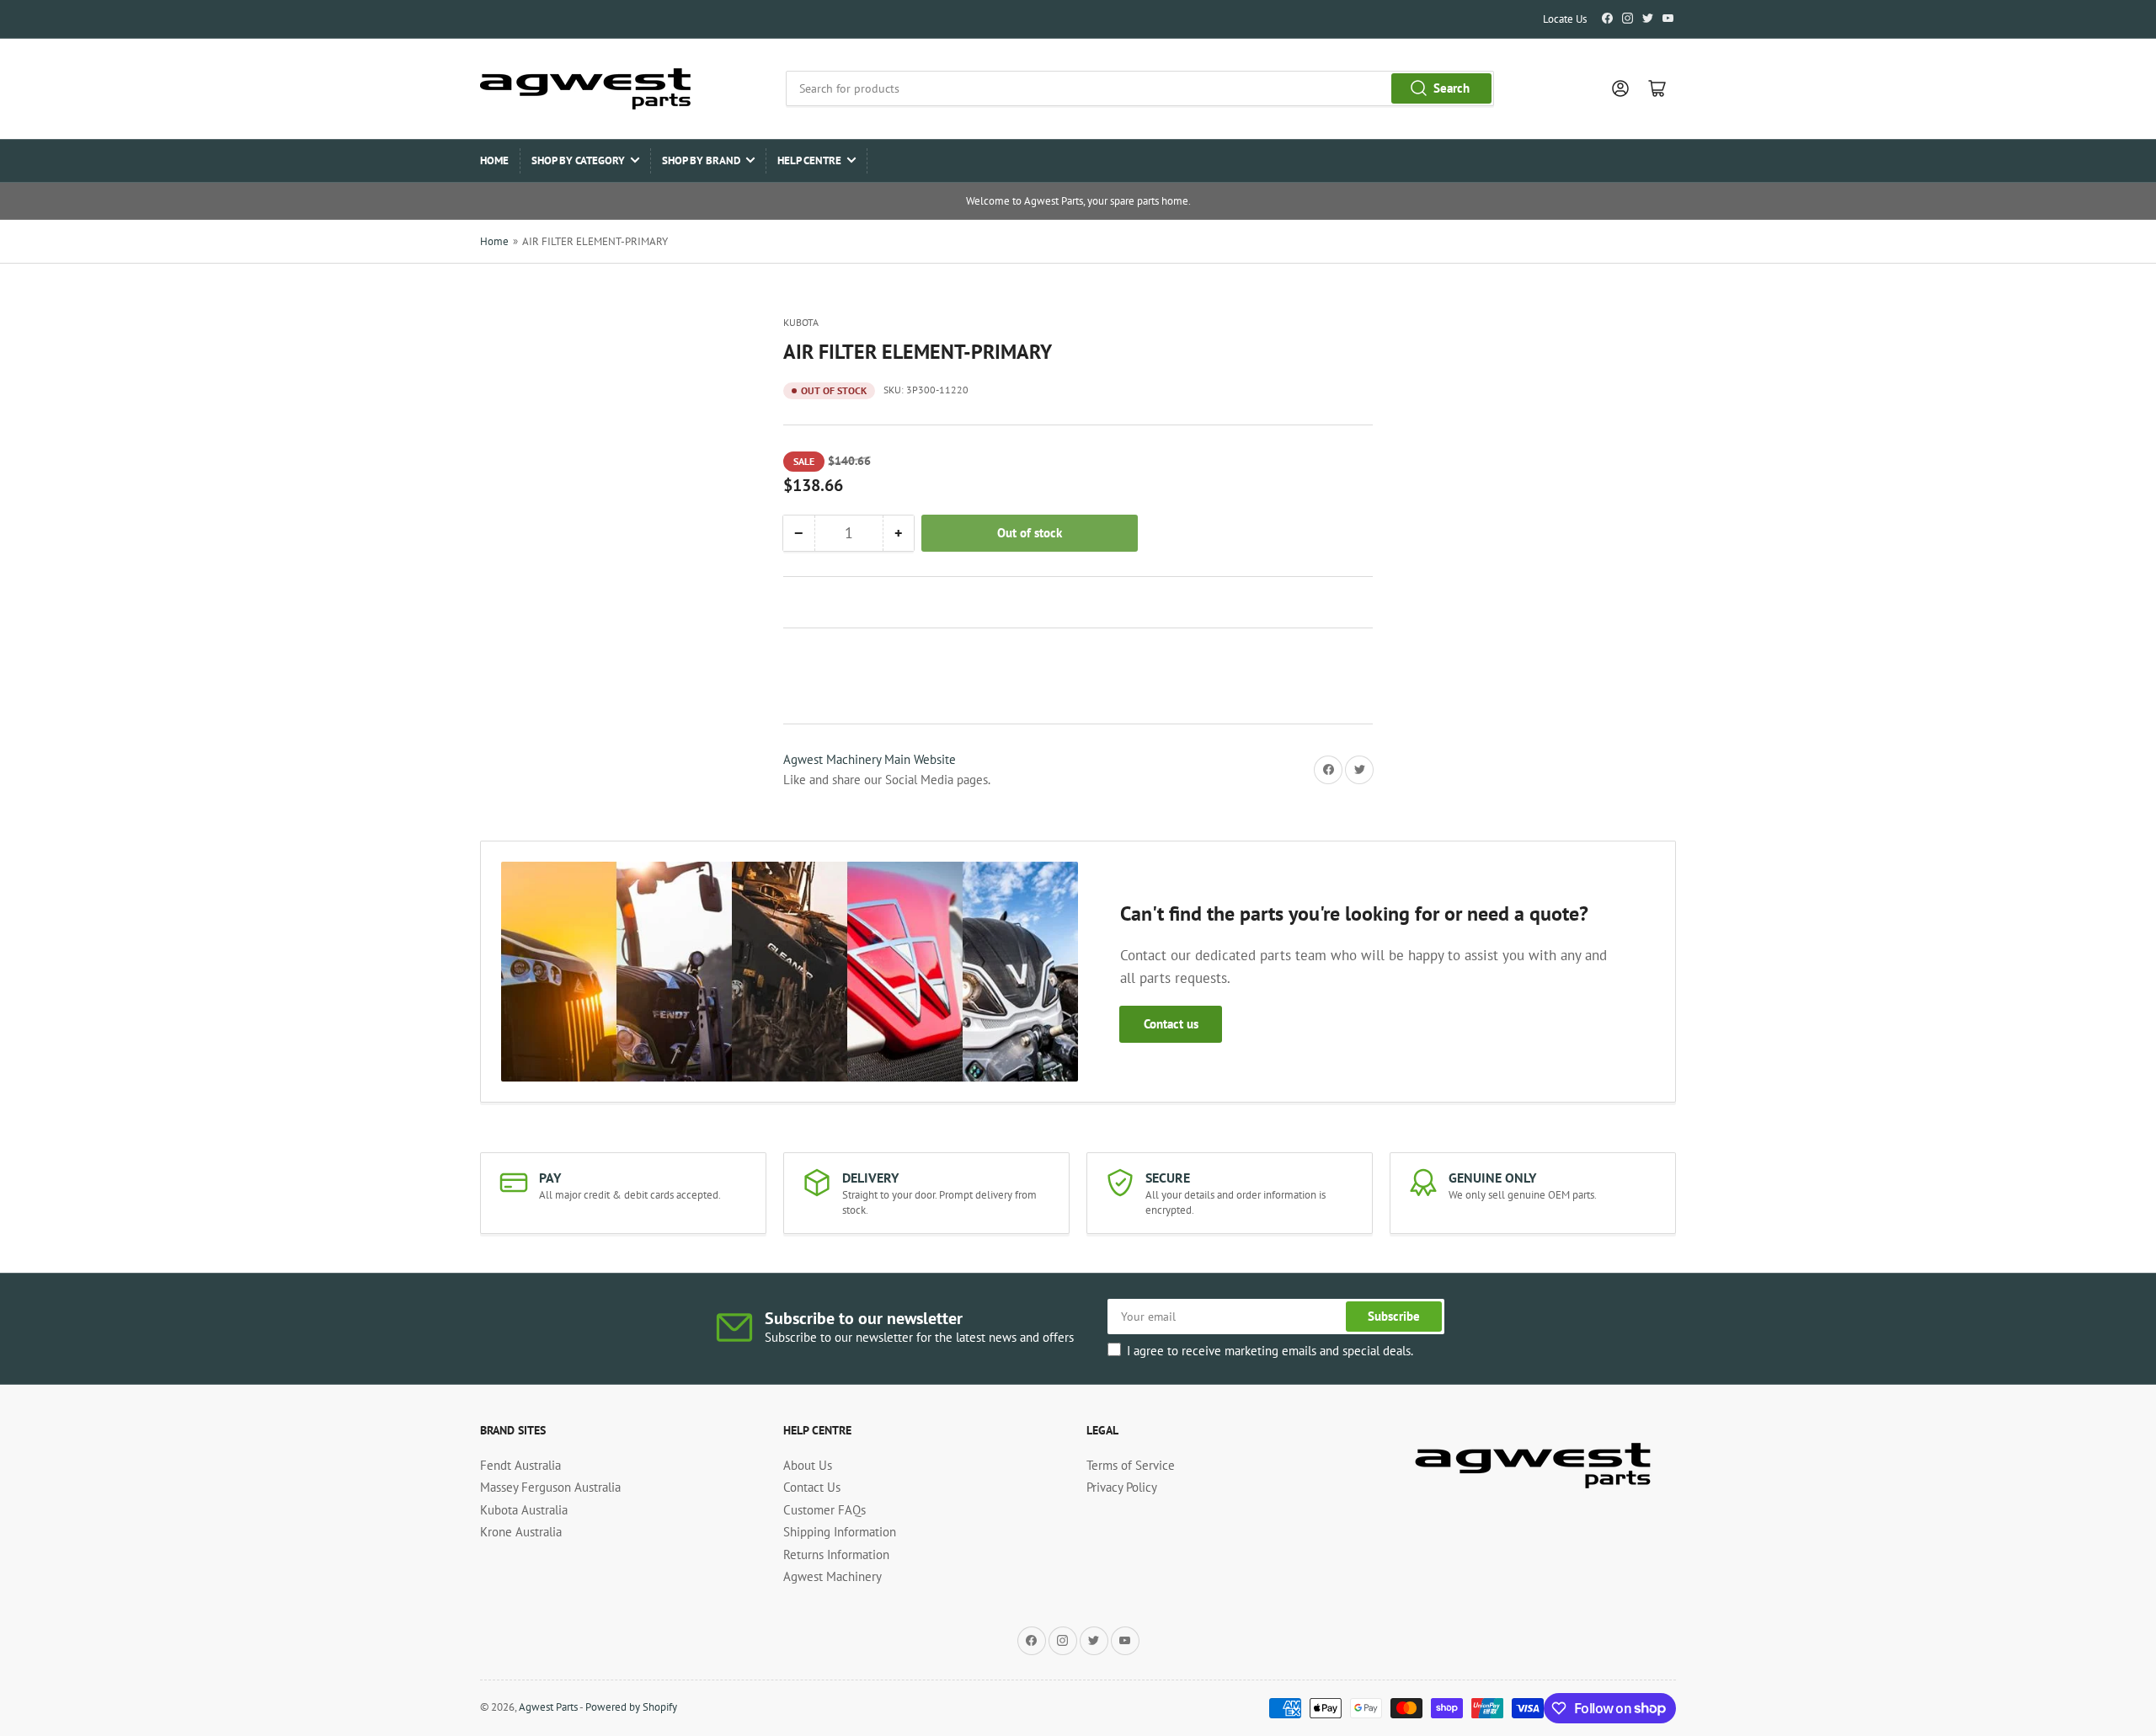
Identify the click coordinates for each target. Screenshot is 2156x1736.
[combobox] (1139, 88)
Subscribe (1394, 1316)
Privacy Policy (1122, 1487)
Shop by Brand (701, 160)
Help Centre (809, 160)
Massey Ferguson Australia (550, 1487)
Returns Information (836, 1554)
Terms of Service (1131, 1465)
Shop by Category (578, 160)
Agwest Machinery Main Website (870, 759)
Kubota (801, 322)
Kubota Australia (524, 1510)
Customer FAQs (825, 1510)
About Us (808, 1465)
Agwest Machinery (833, 1576)
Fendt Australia (520, 1465)
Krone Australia (521, 1532)
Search (1452, 88)
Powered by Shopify (631, 1707)
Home (494, 160)
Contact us (1171, 1024)
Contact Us (812, 1487)
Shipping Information (840, 1532)
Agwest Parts (548, 1707)
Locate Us (1565, 19)
